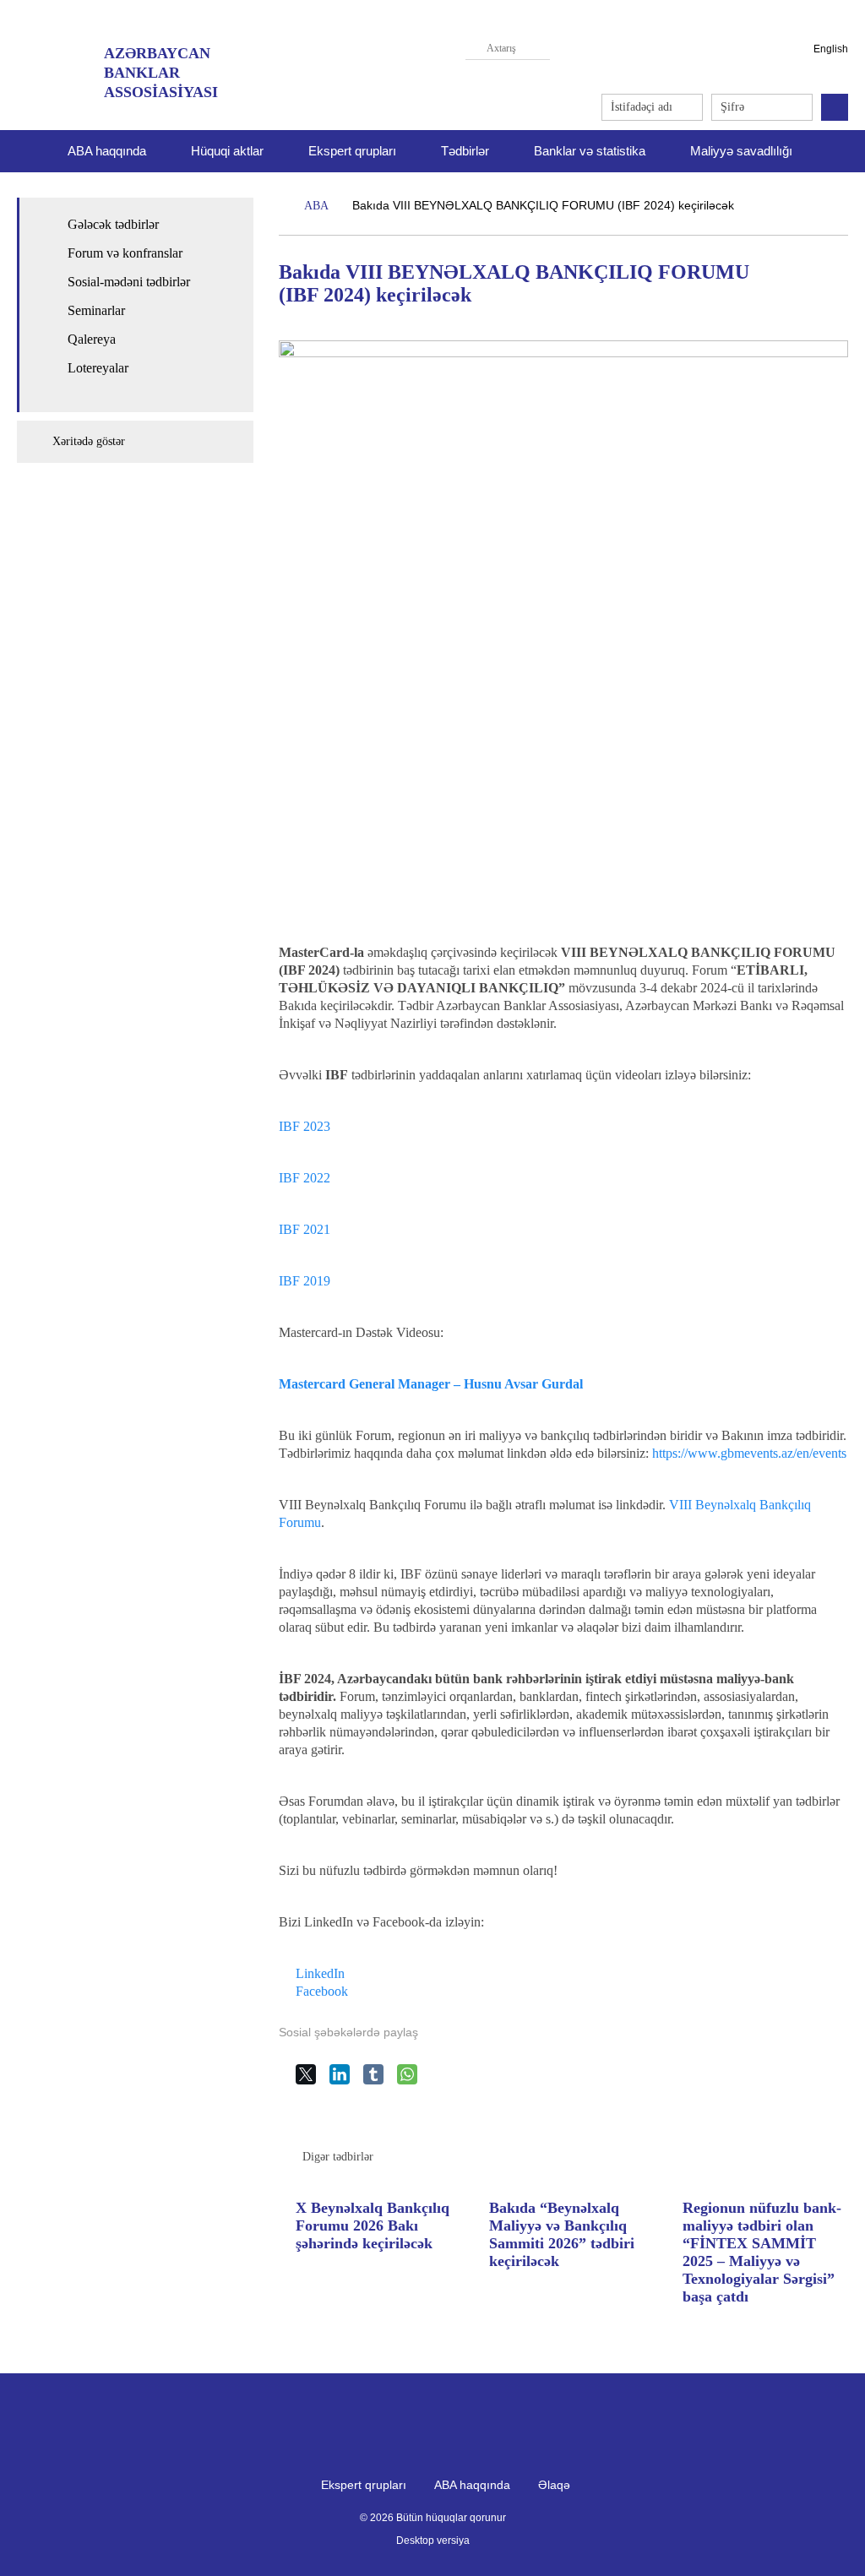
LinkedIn (320, 1973)
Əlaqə (554, 2485)
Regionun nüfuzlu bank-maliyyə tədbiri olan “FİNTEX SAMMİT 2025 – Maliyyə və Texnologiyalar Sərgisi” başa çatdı (762, 2253)
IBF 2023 (305, 1126)
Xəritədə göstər (89, 441)
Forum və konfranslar (125, 253)
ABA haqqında (472, 2485)
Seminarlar (96, 310)
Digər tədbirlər (338, 2157)
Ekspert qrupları (352, 151)
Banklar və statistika (590, 151)
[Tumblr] (380, 2081)
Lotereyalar (98, 368)
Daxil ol (835, 107)
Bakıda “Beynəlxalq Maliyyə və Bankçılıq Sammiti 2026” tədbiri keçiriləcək (562, 2234)
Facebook (322, 1991)
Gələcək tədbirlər (113, 224)
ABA (316, 206)
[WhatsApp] (414, 2081)
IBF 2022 (305, 1178)
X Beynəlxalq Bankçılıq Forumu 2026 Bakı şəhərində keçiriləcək (373, 2225)
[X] (313, 2081)
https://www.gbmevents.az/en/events (749, 1453)
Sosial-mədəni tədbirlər (129, 282)
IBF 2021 (305, 1229)
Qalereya (92, 339)
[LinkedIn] (346, 2081)
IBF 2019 (305, 1281)
